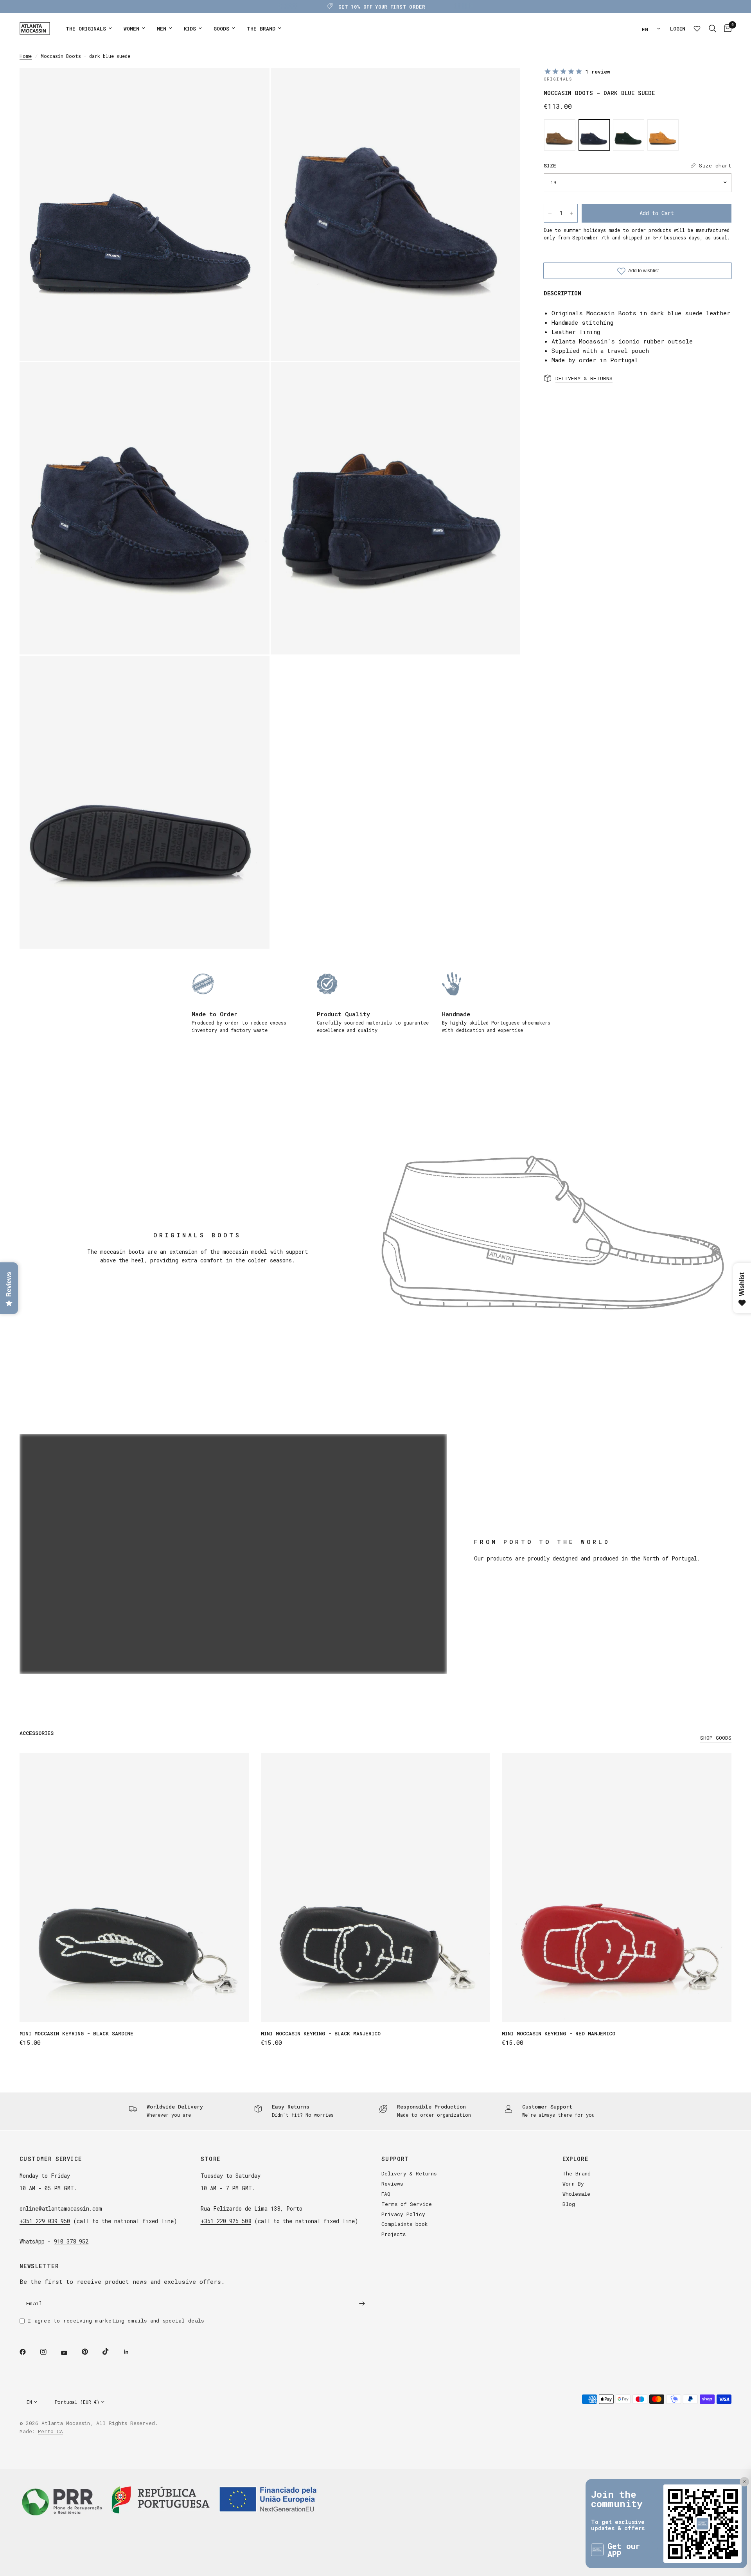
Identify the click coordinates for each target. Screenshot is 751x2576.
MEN (162, 29)
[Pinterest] (90, 2351)
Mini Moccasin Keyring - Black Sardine (76, 2033)
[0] (726, 29)
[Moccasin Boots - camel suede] (560, 135)
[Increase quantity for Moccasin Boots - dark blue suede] (571, 213)
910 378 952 (71, 2241)
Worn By (573, 2184)
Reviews (392, 2184)
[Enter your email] (362, 2303)
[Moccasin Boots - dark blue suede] (594, 135)
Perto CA (50, 2431)
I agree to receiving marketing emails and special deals (116, 2321)
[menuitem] (89, 29)
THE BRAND (261, 29)
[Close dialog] (741, 2454)
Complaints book (405, 2224)
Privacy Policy (403, 2214)
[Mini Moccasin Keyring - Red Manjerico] (617, 1888)
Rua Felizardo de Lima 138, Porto (252, 2208)
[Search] (712, 29)
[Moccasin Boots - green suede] (629, 135)
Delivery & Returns (409, 2173)
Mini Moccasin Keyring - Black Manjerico (321, 2033)
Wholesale (576, 2194)
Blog (569, 2204)
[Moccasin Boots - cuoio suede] (663, 135)
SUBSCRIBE (707, 2542)
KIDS (190, 29)
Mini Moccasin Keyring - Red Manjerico (559, 2033)
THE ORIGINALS (86, 29)
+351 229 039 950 (45, 2221)
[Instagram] (49, 2352)
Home (26, 56)
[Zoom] (253, 84)
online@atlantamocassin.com (61, 2208)
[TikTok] (111, 2351)
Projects (393, 2234)
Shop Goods (716, 1738)
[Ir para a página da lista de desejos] (697, 29)
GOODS (221, 29)
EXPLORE (576, 2159)
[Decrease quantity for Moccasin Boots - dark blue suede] (550, 213)
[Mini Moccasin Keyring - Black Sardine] (134, 1888)
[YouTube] (70, 2353)
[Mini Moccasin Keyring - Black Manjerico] (376, 1888)
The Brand (577, 2173)
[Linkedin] (132, 2352)
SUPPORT (395, 2159)
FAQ (386, 2194)
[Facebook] (28, 2352)
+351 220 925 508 (226, 2221)
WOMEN (131, 29)
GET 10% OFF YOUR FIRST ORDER (382, 7)
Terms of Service (407, 2204)
